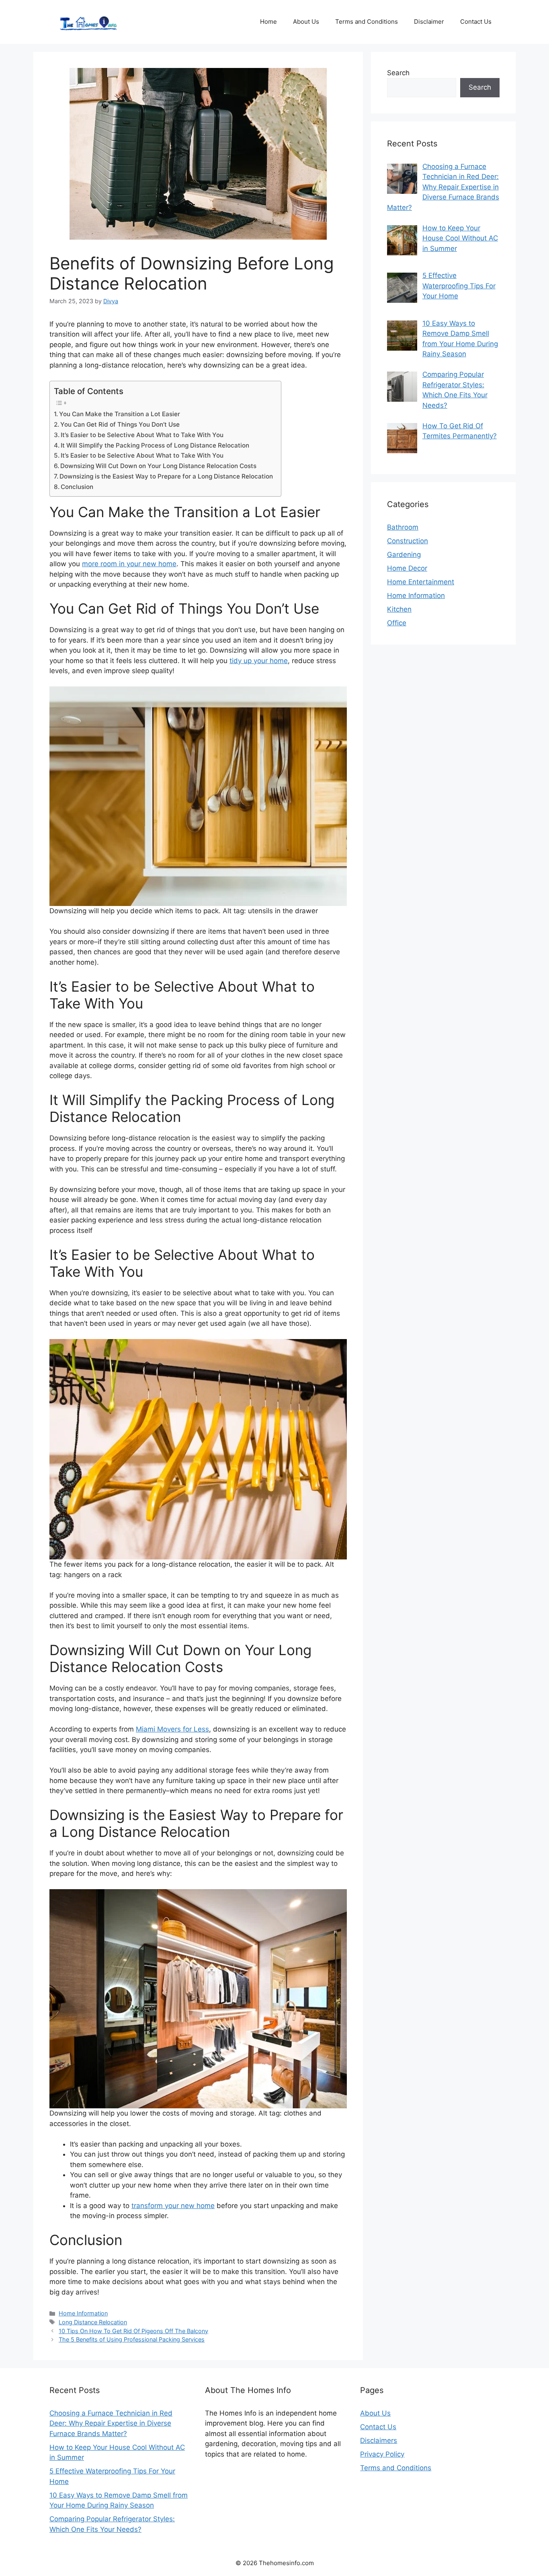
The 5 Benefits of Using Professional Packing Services (132, 2339)
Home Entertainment (421, 582)
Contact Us (476, 22)
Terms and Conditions (367, 22)
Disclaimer (429, 22)
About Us (306, 22)
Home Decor (407, 568)
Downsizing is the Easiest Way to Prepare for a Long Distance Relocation (166, 476)
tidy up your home (259, 661)
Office (397, 623)
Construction (408, 541)
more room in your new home (129, 564)
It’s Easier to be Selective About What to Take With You (142, 435)
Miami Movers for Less (172, 1729)
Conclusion (77, 487)
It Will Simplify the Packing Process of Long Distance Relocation (155, 445)
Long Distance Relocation (93, 2322)
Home (268, 22)
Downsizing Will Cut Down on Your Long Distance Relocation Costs (158, 466)
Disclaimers (379, 2440)
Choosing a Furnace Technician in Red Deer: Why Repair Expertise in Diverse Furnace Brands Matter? (111, 2423)
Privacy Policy (382, 2454)
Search (398, 73)
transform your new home (173, 2206)
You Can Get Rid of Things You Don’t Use (120, 424)
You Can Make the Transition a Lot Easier (120, 414)
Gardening (404, 555)
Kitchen (399, 609)
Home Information (83, 2313)
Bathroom (403, 527)
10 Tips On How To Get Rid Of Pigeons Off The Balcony (133, 2331)
